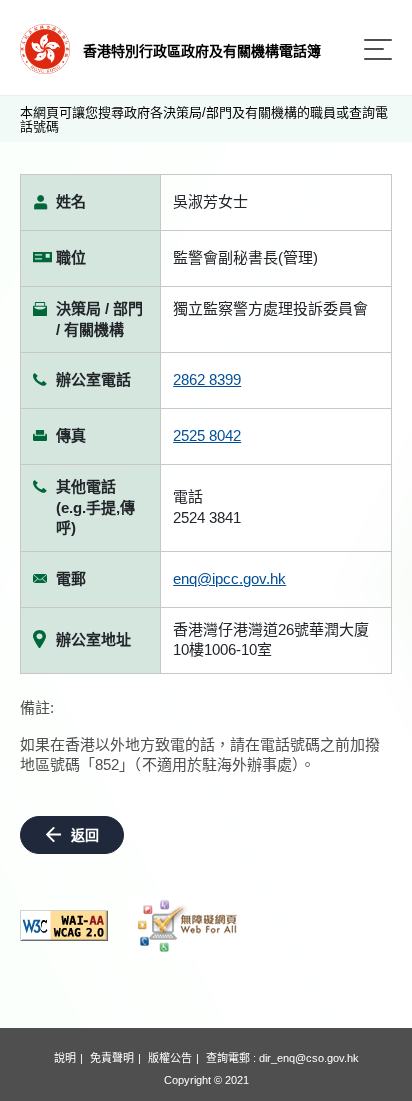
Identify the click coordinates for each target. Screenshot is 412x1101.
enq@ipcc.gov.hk (229, 578)
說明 (65, 1058)
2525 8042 (207, 435)
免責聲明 (112, 1058)
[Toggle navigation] (378, 49)
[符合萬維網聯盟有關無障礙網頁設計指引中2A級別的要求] (64, 925)
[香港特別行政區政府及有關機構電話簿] (45, 47)
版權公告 (170, 1058)
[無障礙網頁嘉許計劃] (188, 926)
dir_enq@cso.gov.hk (309, 1058)
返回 (85, 835)
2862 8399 (207, 379)
